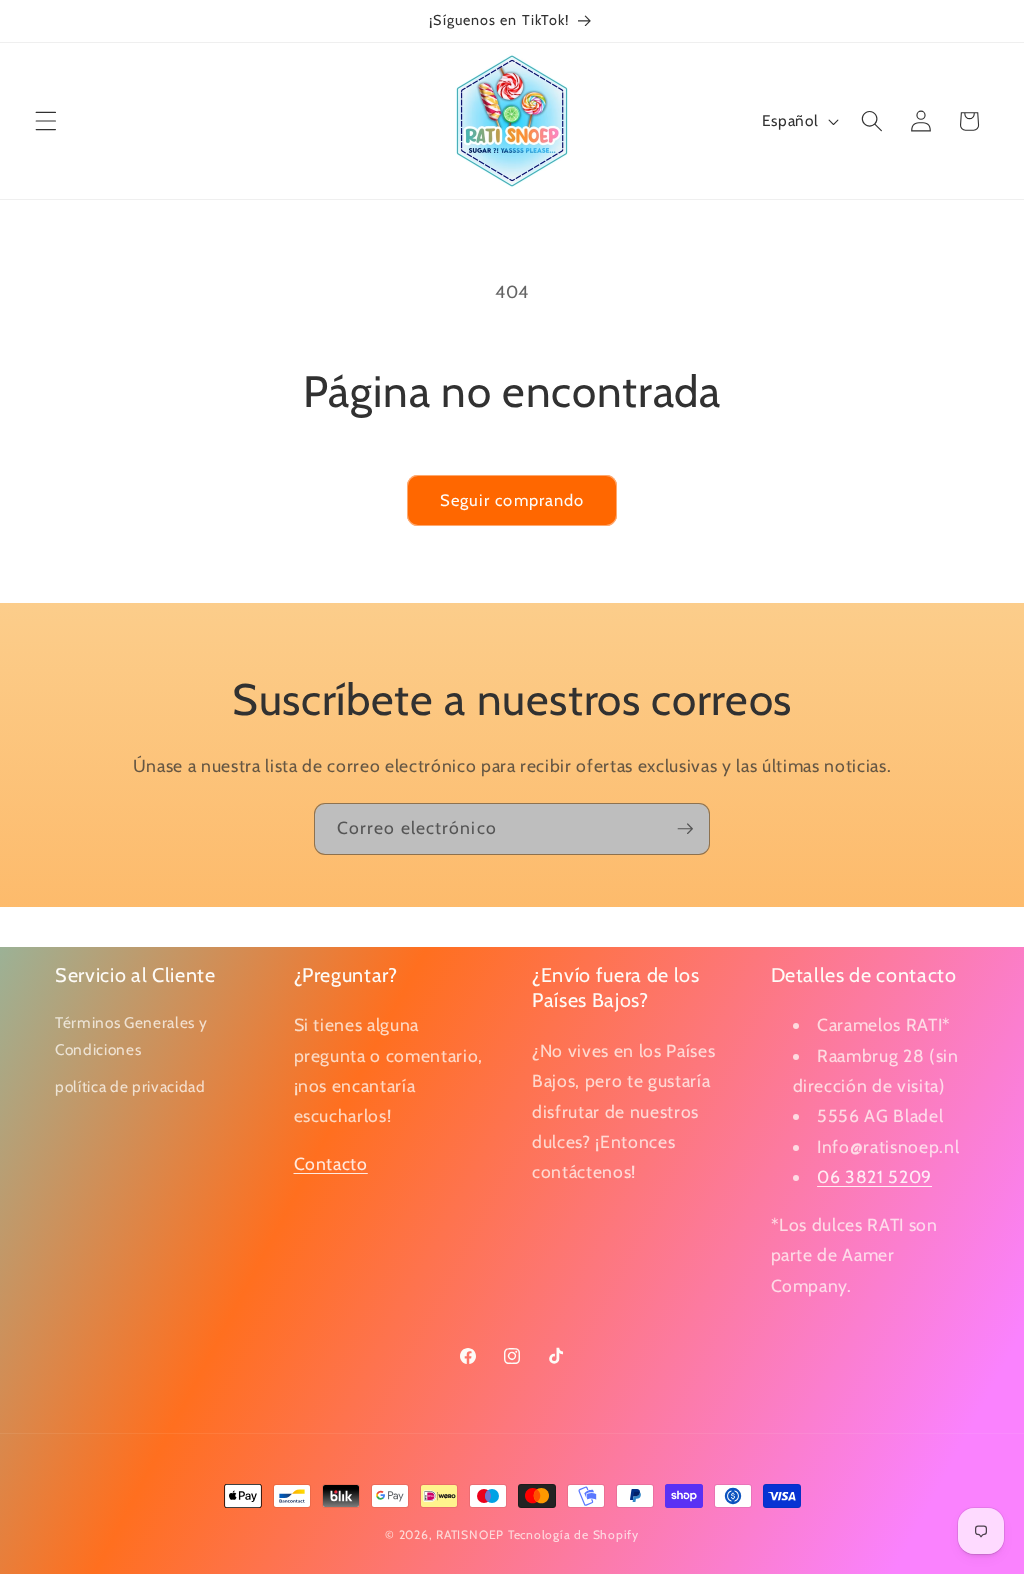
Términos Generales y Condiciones (131, 1036)
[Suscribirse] (685, 829)
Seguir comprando (512, 500)
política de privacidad (130, 1086)
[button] (46, 121)
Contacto (331, 1163)
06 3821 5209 (874, 1176)
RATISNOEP (470, 1534)
